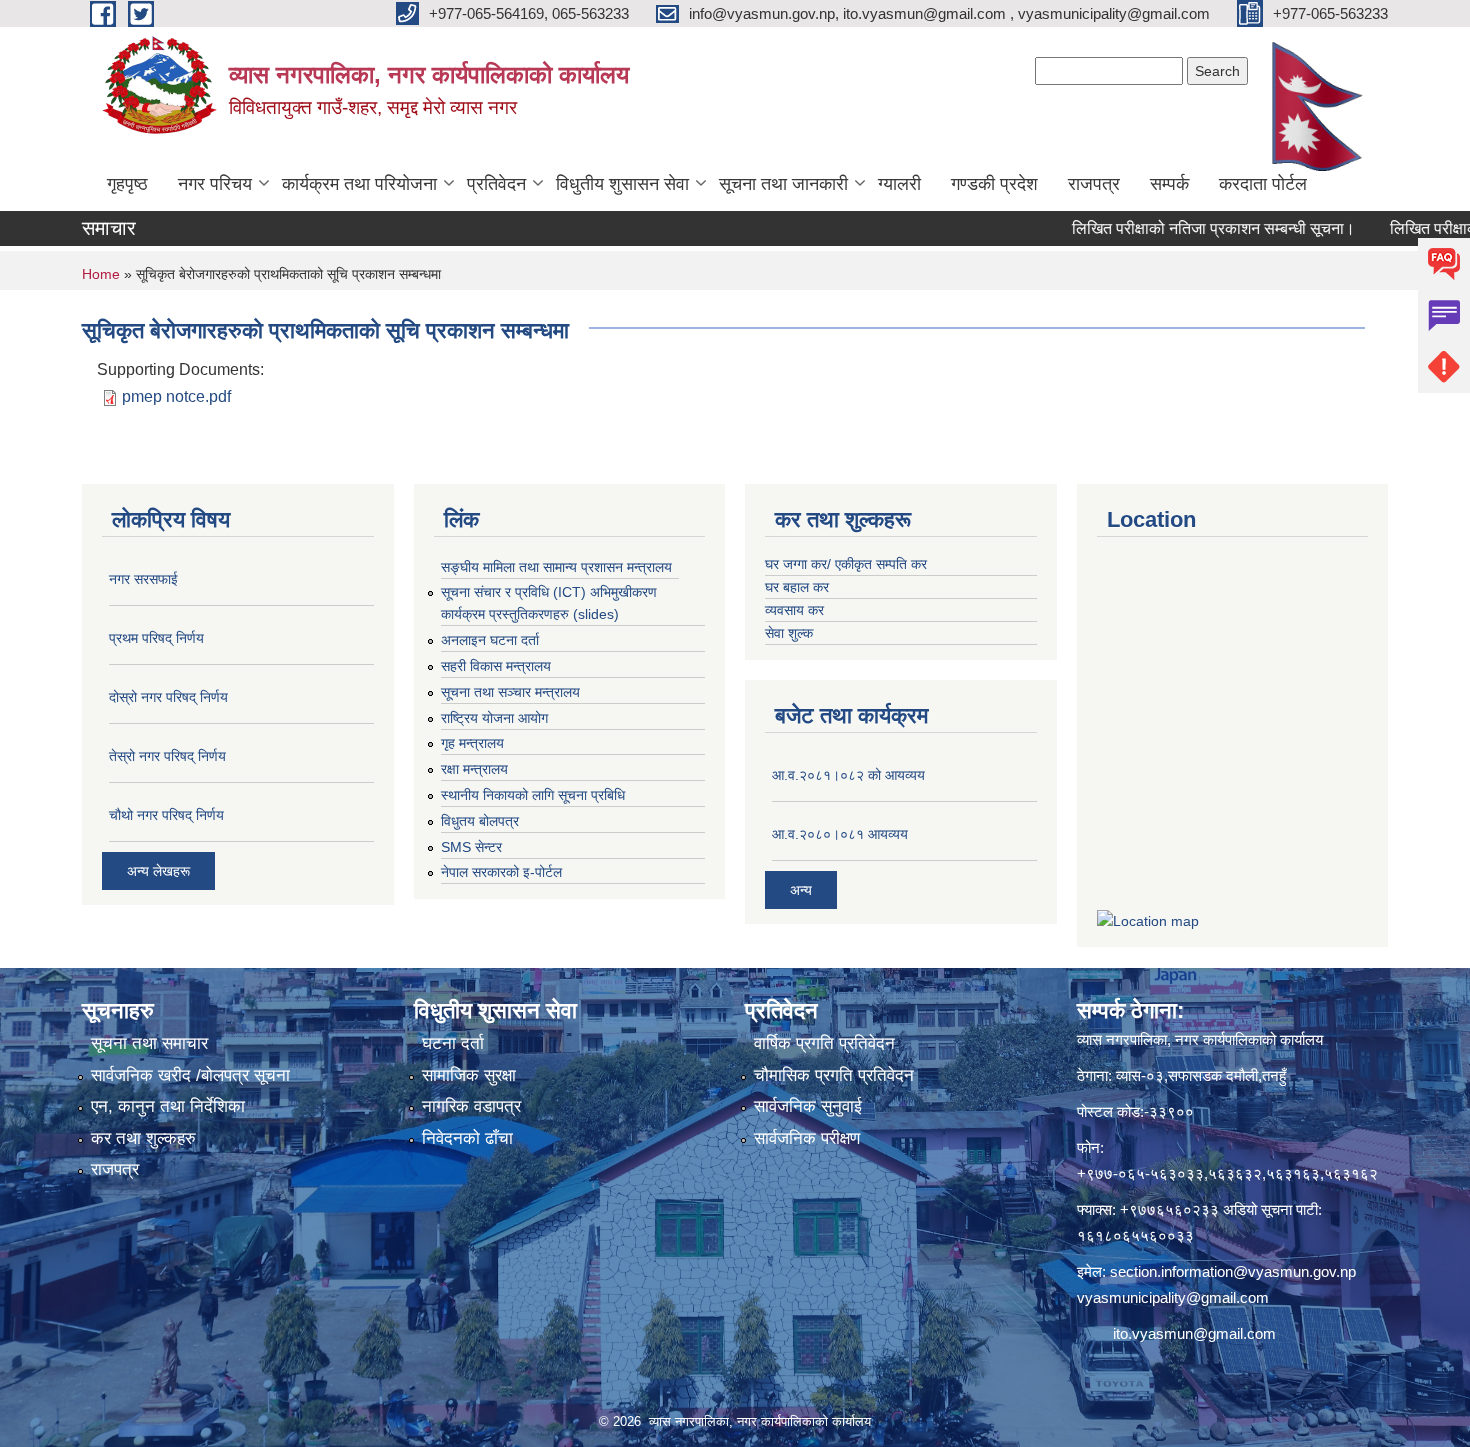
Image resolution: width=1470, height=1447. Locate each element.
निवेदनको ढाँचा (467, 1138)
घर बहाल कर (797, 587)
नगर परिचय (215, 184)
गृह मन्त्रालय (472, 743)
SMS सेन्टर (471, 847)
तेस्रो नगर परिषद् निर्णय (167, 756)
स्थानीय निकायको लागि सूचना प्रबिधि (533, 795)
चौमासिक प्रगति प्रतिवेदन (834, 1075)
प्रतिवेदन (496, 184)
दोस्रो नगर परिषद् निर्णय (168, 697)
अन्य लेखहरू (158, 871)
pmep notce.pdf (176, 396)
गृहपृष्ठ (127, 184)
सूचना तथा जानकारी (783, 184)
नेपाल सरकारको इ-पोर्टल (501, 872)
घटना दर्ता (453, 1043)
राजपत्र (1094, 184)
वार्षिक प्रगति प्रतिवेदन (824, 1043)
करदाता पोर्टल (1263, 184)
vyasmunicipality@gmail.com (1173, 1297)
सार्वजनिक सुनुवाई (808, 1106)
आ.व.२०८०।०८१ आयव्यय (840, 834)
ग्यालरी (899, 184)
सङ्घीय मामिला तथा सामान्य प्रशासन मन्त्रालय (556, 567)
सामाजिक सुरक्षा (469, 1075)
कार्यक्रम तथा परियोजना (359, 184)
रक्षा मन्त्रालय (474, 769)
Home (101, 274)
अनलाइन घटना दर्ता (490, 640)
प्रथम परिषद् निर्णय (156, 638)
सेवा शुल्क (789, 633)
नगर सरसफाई (143, 579)
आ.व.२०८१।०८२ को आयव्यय (848, 775)
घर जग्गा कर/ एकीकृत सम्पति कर (846, 564)
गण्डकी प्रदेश (994, 184)
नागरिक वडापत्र (471, 1106)
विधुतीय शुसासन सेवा (622, 184)
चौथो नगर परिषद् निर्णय (166, 815)
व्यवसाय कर (794, 610)
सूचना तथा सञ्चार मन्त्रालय (510, 692)
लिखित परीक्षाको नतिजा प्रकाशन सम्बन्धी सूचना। (1179, 228)
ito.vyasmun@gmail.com (1194, 1333)
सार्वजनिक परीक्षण (807, 1138)
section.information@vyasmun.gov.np (1233, 1271)
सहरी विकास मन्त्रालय (496, 666)
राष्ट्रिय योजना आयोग (494, 718)
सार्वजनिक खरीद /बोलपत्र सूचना (190, 1075)
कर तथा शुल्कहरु (143, 1138)
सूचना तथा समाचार (149, 1043)
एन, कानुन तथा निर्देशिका (168, 1106)
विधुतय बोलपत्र (480, 821)
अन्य (801, 890)
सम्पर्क (1169, 184)
